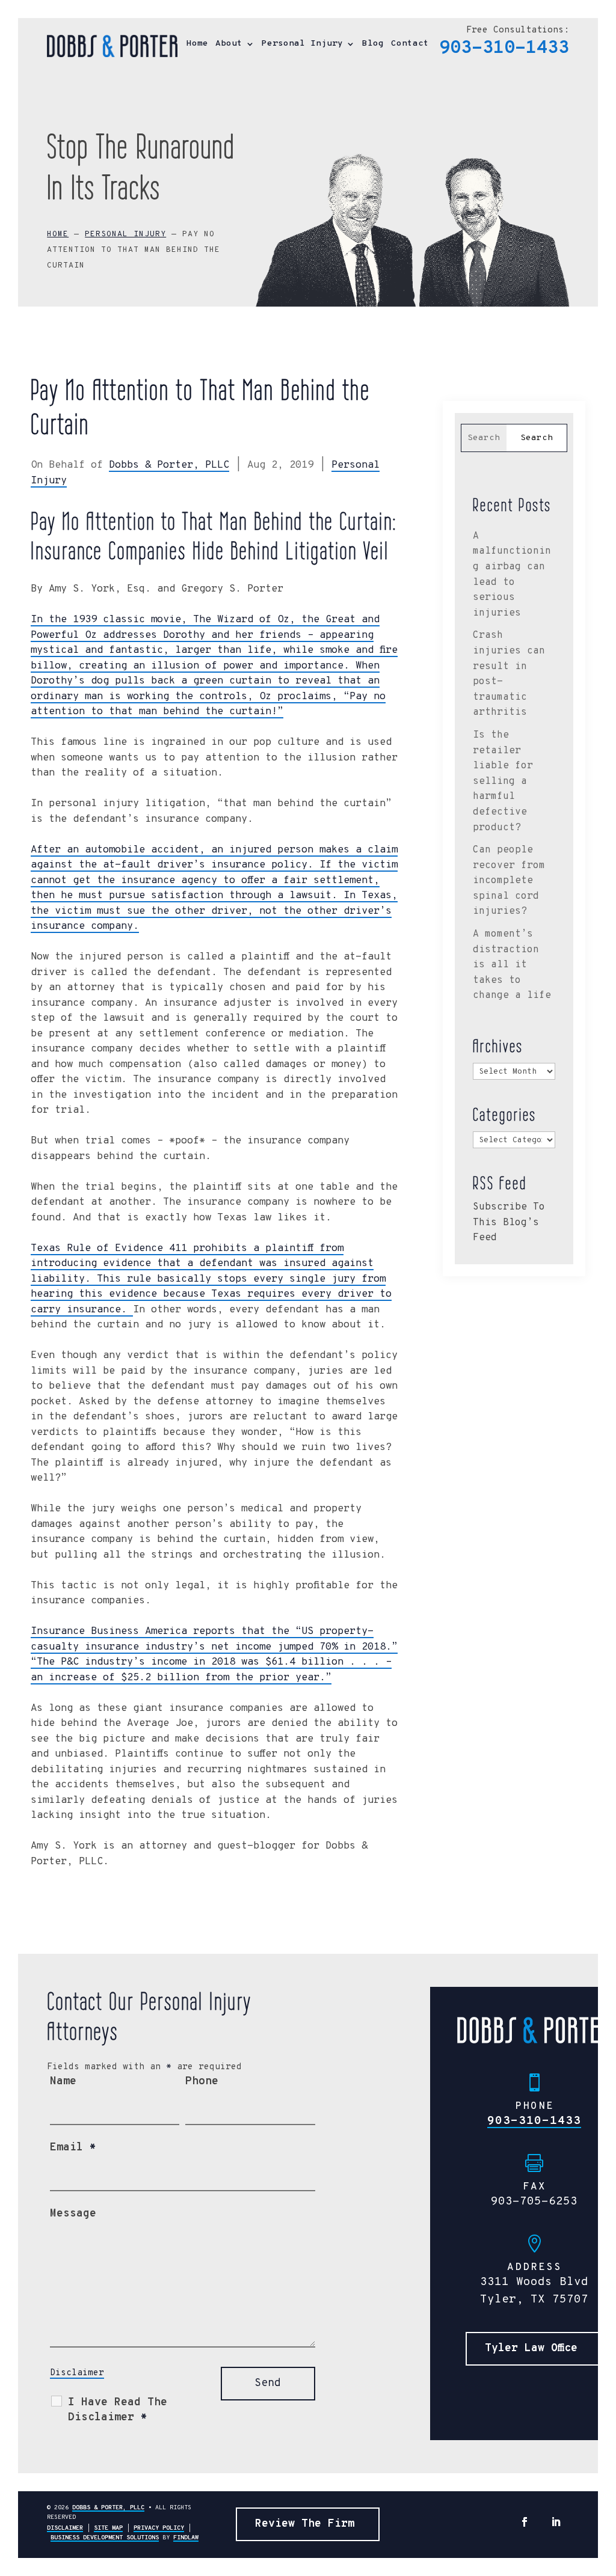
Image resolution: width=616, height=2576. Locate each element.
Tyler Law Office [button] (531, 2348)
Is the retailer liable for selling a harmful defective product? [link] (503, 782)
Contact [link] (410, 44)
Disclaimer (77, 2373)
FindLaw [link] (186, 2538)
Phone (202, 2082)
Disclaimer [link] (65, 2528)
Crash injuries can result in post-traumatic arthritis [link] (509, 674)
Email (73, 2148)
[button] (525, 2522)
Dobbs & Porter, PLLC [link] (169, 465)
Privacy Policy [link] (159, 2528)
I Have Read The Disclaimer (118, 2410)
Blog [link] (373, 44)
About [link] (229, 44)
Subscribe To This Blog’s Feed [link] (509, 1222)
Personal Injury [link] (302, 44)
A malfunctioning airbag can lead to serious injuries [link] (512, 575)
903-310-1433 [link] (504, 48)
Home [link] (197, 44)
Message (73, 2214)
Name (63, 2082)
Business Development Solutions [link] (105, 2538)
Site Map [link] (108, 2528)
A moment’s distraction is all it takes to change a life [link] (512, 965)
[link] (112, 46)
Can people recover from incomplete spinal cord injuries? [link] (509, 881)
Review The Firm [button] (305, 2524)
